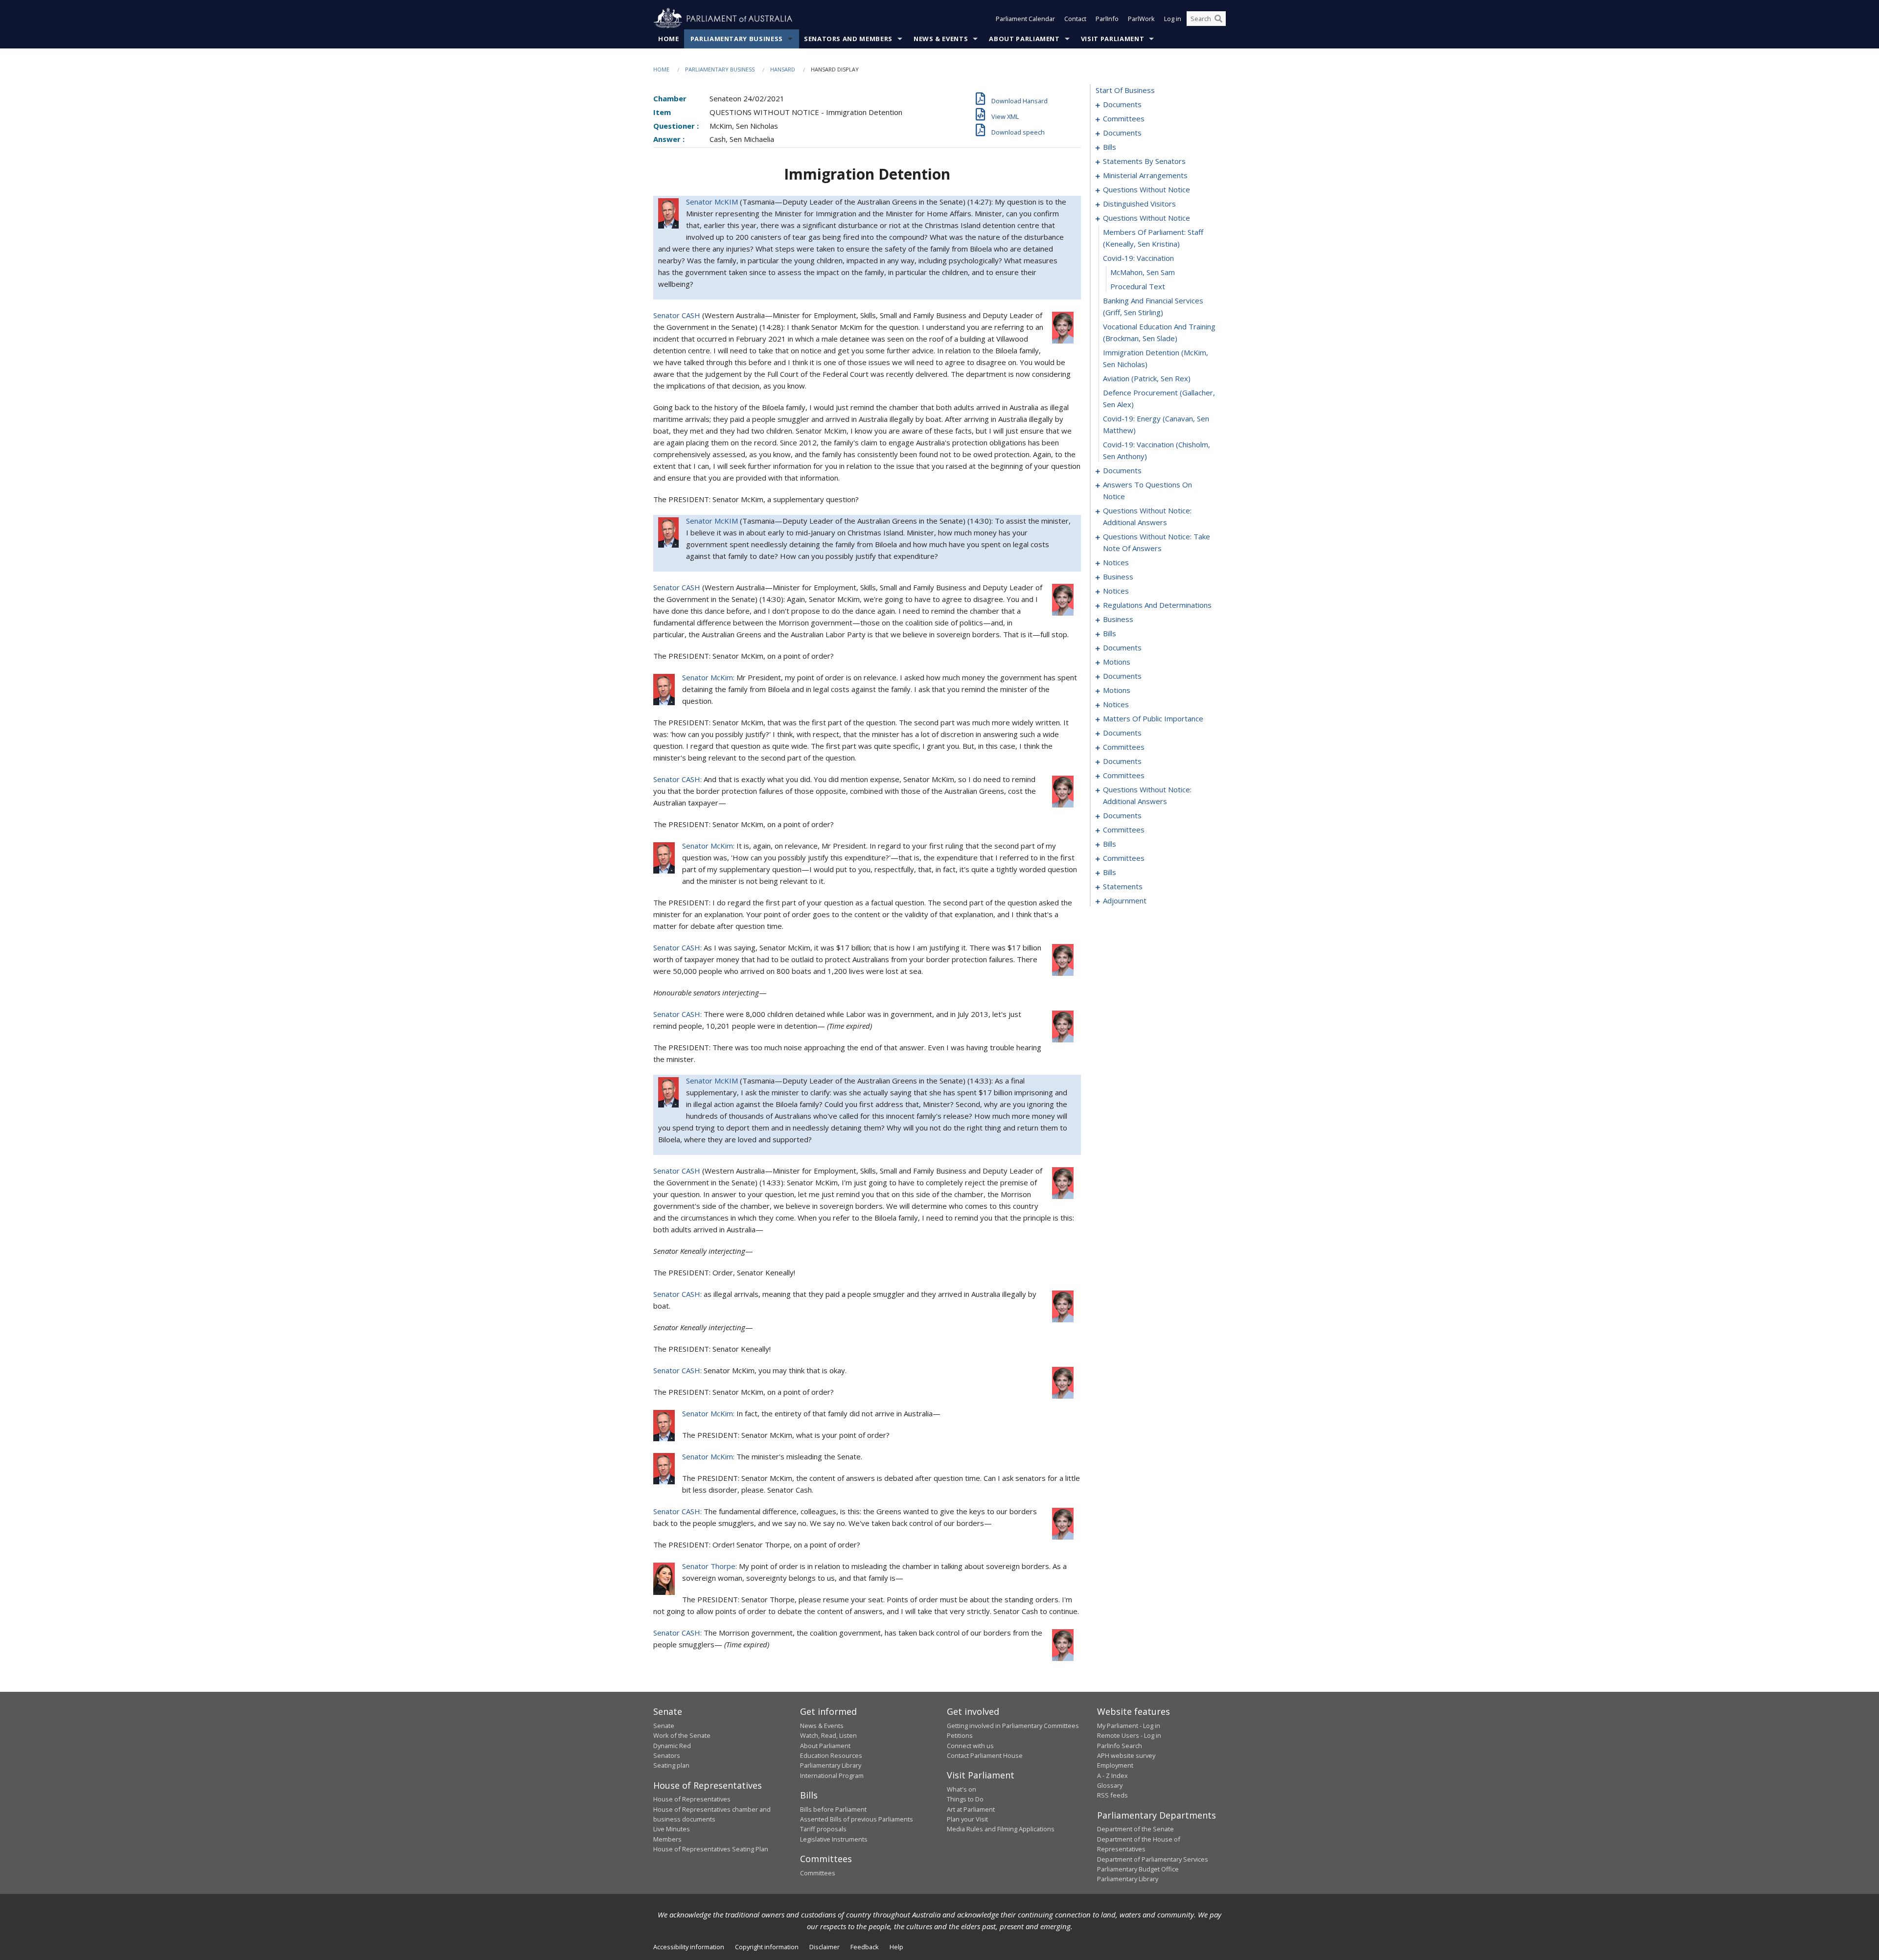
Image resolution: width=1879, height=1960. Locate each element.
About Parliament (1024, 39)
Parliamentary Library (831, 1765)
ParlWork (1141, 19)
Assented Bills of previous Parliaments (857, 1819)
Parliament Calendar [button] (1025, 19)
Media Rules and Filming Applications (1001, 1829)
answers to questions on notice (1147, 490)
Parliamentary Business (737, 39)
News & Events (941, 39)
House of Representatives (692, 1799)
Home (669, 39)
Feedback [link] (865, 1947)
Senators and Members (848, 39)
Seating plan (671, 1765)
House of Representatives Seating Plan (711, 1849)
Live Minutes (672, 1829)
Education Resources (831, 1755)
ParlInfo (1107, 19)
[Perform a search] (1218, 19)
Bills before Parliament (833, 1809)
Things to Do (965, 1799)
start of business (1125, 90)
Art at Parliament (971, 1809)
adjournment (1125, 900)
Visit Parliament (1112, 39)
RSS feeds (1112, 1795)
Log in (1173, 19)
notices (1116, 562)
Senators (667, 1755)
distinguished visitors (1139, 204)
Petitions (960, 1735)
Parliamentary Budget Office (1138, 1869)
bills (1110, 147)
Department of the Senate (1135, 1829)
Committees (818, 1873)
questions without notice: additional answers (1147, 516)
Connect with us (970, 1746)
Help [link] (896, 1947)
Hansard (783, 69)
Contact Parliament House (985, 1755)
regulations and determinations (1157, 605)
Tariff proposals (823, 1829)
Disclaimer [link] (825, 1947)
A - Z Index (1112, 1776)
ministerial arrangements (1145, 175)
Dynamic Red (672, 1746)
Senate (664, 1726)
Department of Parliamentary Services (1153, 1859)
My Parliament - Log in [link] (1129, 1726)
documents (1122, 104)
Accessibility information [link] (689, 1947)
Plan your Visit (967, 1819)
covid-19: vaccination (1138, 258)
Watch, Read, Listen (828, 1735)
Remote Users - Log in (1129, 1735)
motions (1117, 662)
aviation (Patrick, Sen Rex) (1147, 378)
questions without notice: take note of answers (1157, 542)
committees (1124, 118)
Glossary (1110, 1785)
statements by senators (1144, 161)
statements (1123, 886)
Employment (1115, 1765)
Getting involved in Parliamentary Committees (1013, 1726)
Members (667, 1839)
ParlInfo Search (1120, 1746)
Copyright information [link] (767, 1947)
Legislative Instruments (834, 1839)
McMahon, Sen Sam (1143, 272)
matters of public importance (1153, 718)
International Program (832, 1776)
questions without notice (1146, 189)
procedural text (1138, 286)
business (1118, 576)
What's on (962, 1789)
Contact (1075, 19)
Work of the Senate (682, 1735)
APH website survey (1126, 1755)
